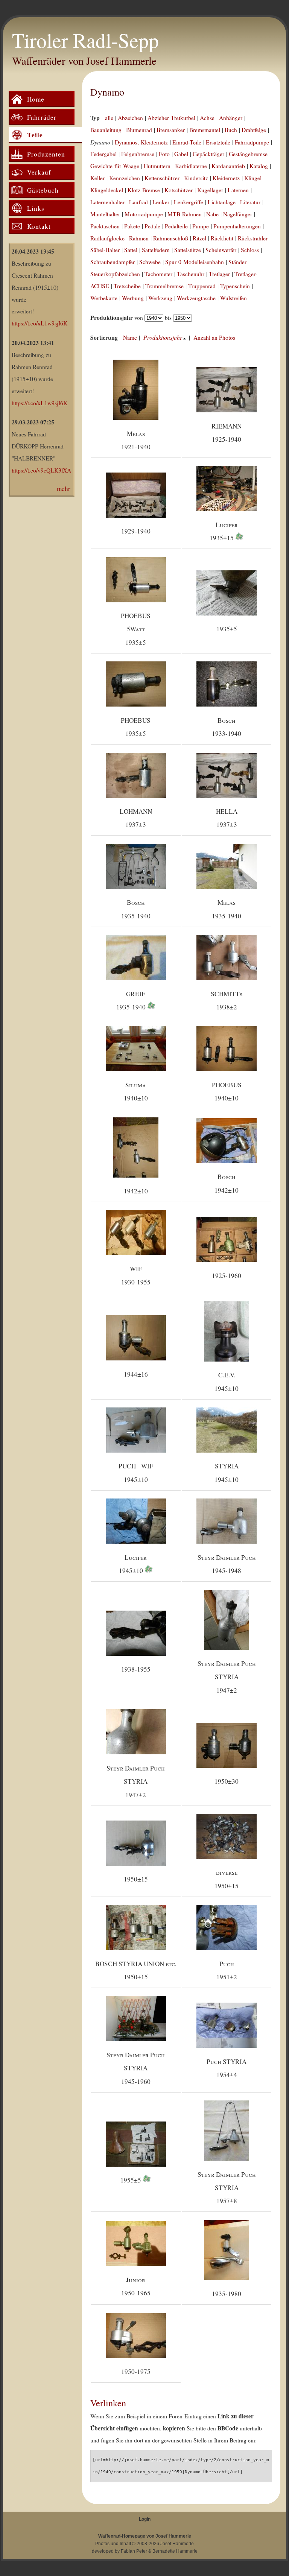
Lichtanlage (222, 202)
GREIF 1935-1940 (132, 1000)
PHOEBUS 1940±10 (227, 1091)
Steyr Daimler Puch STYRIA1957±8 (227, 2188)
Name (130, 337)
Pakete (132, 226)
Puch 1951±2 (227, 1970)
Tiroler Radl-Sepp (85, 40)
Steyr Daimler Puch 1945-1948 (227, 1564)
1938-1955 (136, 1669)
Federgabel (103, 154)
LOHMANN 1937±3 (136, 818)
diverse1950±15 (227, 1879)
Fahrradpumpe (252, 142)
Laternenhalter (107, 202)
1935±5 (227, 629)
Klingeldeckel (107, 190)
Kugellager (210, 190)
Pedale (152, 226)
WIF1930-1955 (136, 1275)
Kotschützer (179, 190)
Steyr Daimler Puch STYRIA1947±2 (227, 1677)
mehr (64, 489)
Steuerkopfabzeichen (115, 274)
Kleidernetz (226, 178)
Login (145, 2519)
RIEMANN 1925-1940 (227, 433)
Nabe (212, 214)
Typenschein (235, 286)
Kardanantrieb (228, 166)
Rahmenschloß (171, 238)
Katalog (259, 166)
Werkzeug (160, 298)
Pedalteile (176, 226)
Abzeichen (130, 118)
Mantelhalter (105, 214)
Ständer (237, 262)
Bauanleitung (106, 130)
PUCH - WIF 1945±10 (136, 1473)
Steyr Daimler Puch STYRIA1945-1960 (136, 2068)
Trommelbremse (164, 286)
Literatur (250, 202)
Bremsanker (171, 130)
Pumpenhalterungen (237, 226)
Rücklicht (222, 238)
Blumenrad (139, 130)
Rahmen (139, 238)
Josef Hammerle (177, 2544)
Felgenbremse (138, 154)
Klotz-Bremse (144, 190)
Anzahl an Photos (214, 337)
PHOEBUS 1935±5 (136, 727)
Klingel (253, 178)
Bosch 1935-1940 (136, 909)
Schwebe (150, 262)
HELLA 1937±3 (227, 818)
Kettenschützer (162, 178)
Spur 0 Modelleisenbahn (195, 262)
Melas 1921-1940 (136, 440)
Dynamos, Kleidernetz (141, 142)
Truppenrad (202, 286)
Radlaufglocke (107, 238)
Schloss (250, 250)
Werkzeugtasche (196, 298)
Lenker (161, 202)
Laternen (238, 190)
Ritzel (199, 238)
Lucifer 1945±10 (133, 1564)
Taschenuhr (191, 274)
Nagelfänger (238, 214)
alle (109, 118)
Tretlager (219, 274)
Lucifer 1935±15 (224, 531)
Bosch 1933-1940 (227, 727)
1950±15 (136, 1879)
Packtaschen (105, 226)
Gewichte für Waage (115, 166)
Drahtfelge (254, 130)
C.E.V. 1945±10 (227, 1381)
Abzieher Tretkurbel (171, 118)
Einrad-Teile (187, 142)
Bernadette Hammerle (175, 2551)
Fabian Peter (134, 2551)
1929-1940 (136, 531)
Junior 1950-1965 (136, 2286)
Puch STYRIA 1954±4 (227, 2068)
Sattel (131, 250)
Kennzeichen (125, 178)
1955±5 (132, 2180)
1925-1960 (227, 1276)
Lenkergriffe (189, 202)
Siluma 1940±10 (136, 1091)
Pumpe (201, 226)
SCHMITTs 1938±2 (227, 1000)
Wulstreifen (233, 298)
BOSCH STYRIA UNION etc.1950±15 (136, 1970)
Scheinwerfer (221, 250)
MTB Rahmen (185, 214)
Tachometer (158, 274)
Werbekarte (104, 298)
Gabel (181, 154)
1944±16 (136, 1374)
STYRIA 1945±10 (227, 1473)
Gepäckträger (208, 154)
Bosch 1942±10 (227, 1183)
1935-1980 (227, 2294)
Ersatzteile (218, 142)
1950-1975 (136, 2372)
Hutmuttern (157, 166)
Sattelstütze (188, 250)
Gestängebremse (248, 154)
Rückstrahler (253, 238)
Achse (207, 118)
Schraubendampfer (113, 262)
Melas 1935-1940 (227, 909)
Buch (231, 130)
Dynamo (107, 92)
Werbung (133, 298)
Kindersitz (196, 178)
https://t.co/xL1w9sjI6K (40, 323)
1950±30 (227, 1781)
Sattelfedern (156, 250)
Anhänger (231, 118)
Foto (164, 154)
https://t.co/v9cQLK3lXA (41, 470)
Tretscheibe (127, 286)
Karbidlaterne (191, 166)
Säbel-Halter (105, 250)
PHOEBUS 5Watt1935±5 (136, 629)
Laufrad (138, 202)
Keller (97, 178)
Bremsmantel (205, 130)
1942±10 (136, 1191)
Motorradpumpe (144, 214)
